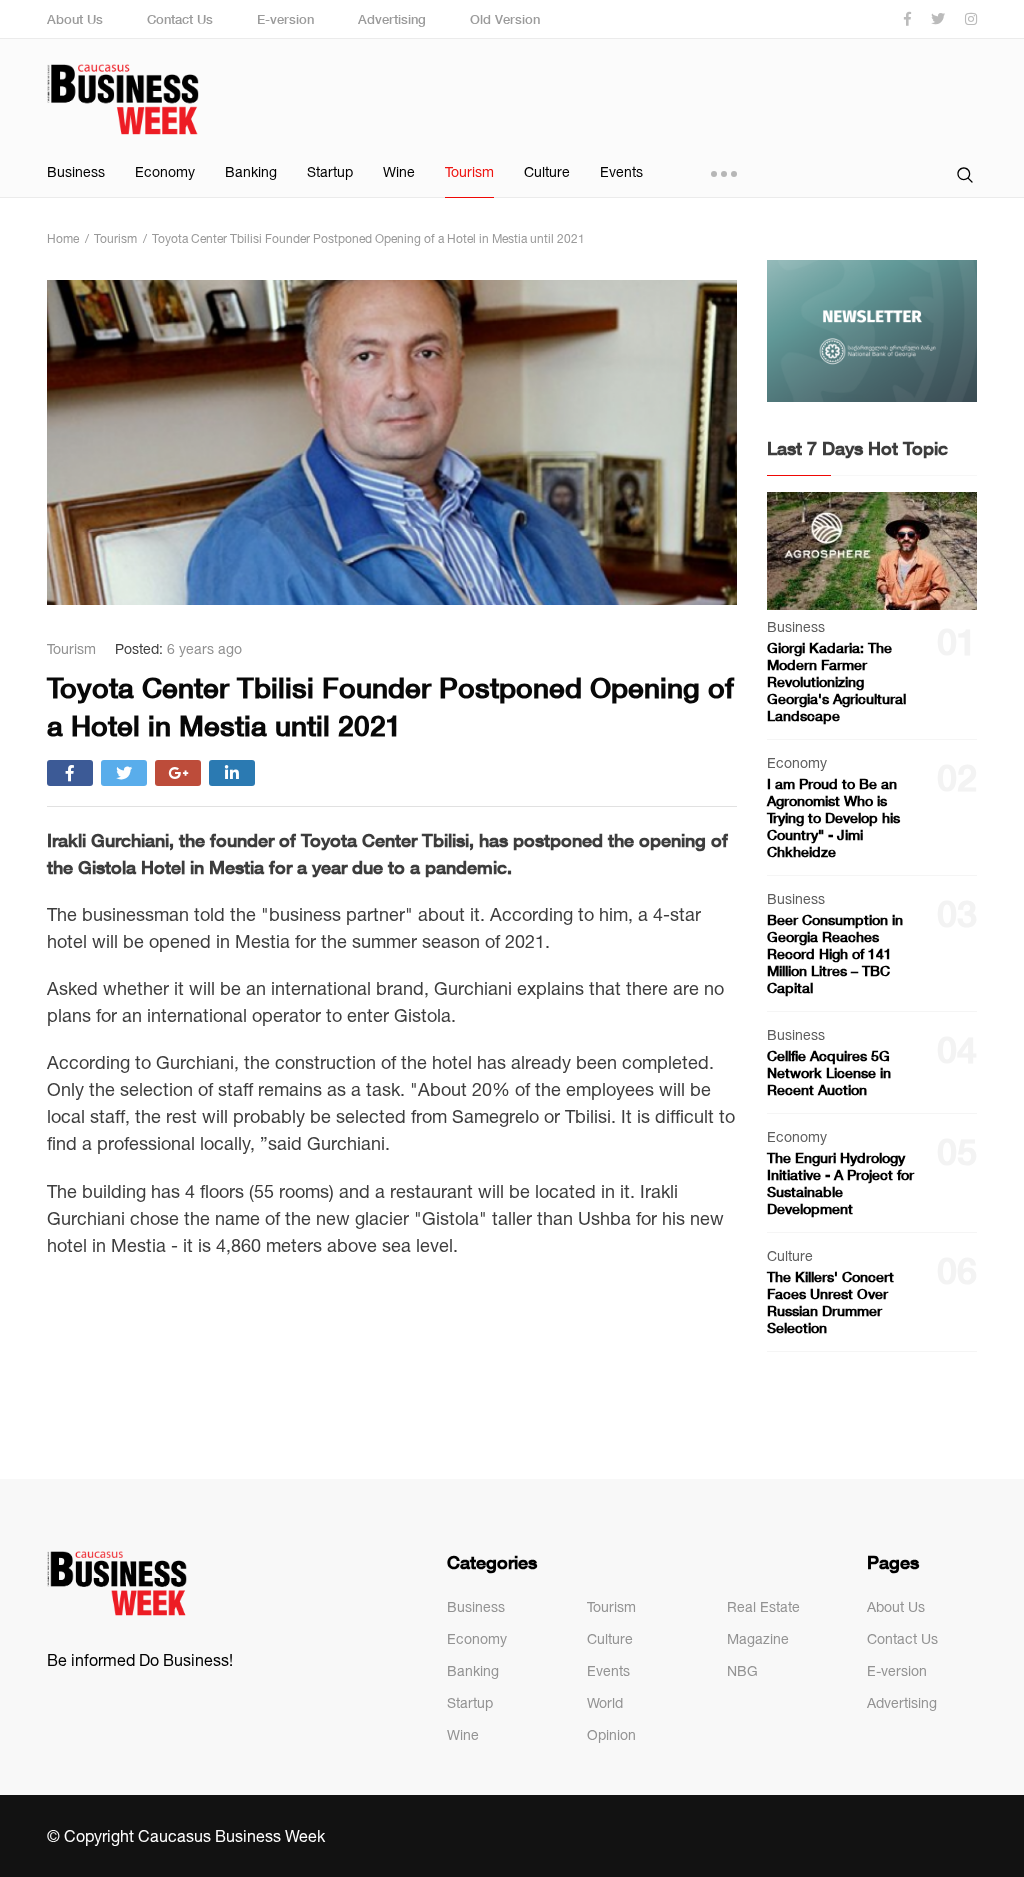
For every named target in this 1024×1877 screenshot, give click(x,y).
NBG (742, 1671)
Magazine (758, 1639)
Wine (399, 172)
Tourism (469, 172)
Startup (330, 172)
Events (621, 172)
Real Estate (763, 1607)
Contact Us (180, 19)
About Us (75, 19)
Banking (251, 172)
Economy (165, 172)
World (605, 1703)
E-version (285, 19)
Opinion (611, 1735)
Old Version (505, 19)
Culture (547, 172)
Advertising (392, 19)
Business (76, 172)
